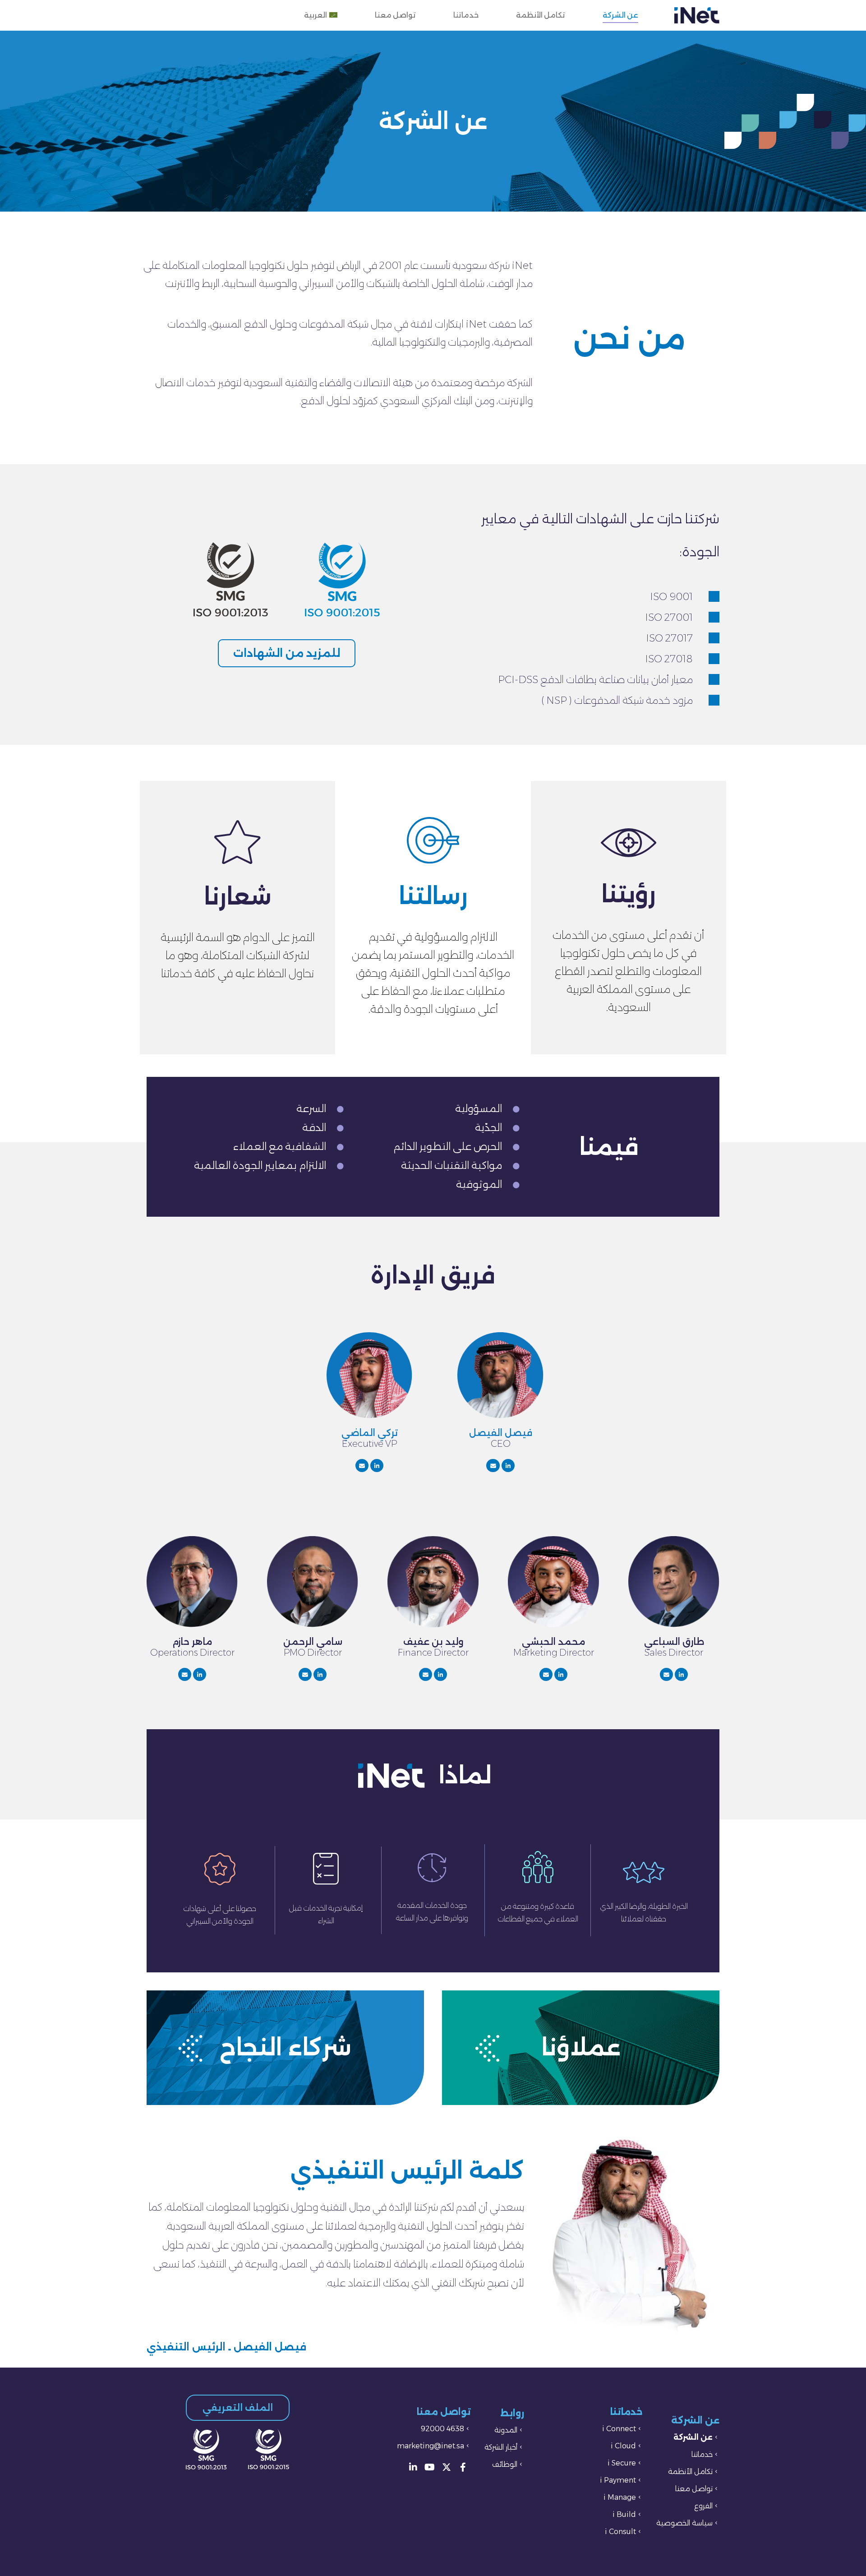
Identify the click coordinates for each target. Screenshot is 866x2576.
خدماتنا (466, 15)
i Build (624, 2514)
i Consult (620, 2532)
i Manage (620, 2497)
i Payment (618, 2480)
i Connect (619, 2429)
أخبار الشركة (501, 2447)
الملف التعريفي (238, 2408)
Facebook (463, 2467)
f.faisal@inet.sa (493, 1466)
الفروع (703, 2506)
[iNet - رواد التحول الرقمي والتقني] (697, 15)
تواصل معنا (395, 15)
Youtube (430, 2467)
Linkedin (413, 2467)
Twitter (447, 2467)
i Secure (622, 2463)
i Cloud (623, 2446)
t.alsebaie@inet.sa (666, 1674)
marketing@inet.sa (431, 2446)
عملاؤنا (581, 2047)
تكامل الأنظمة (541, 15)
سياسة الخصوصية (684, 2523)
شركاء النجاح (286, 2047)
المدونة (506, 2430)
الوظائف (505, 2464)
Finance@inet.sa (426, 1674)
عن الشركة (620, 15)
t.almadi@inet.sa (362, 1466)
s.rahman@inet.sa (305, 1674)
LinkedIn (508, 1466)
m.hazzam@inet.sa (185, 1674)
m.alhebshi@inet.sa (546, 1674)
